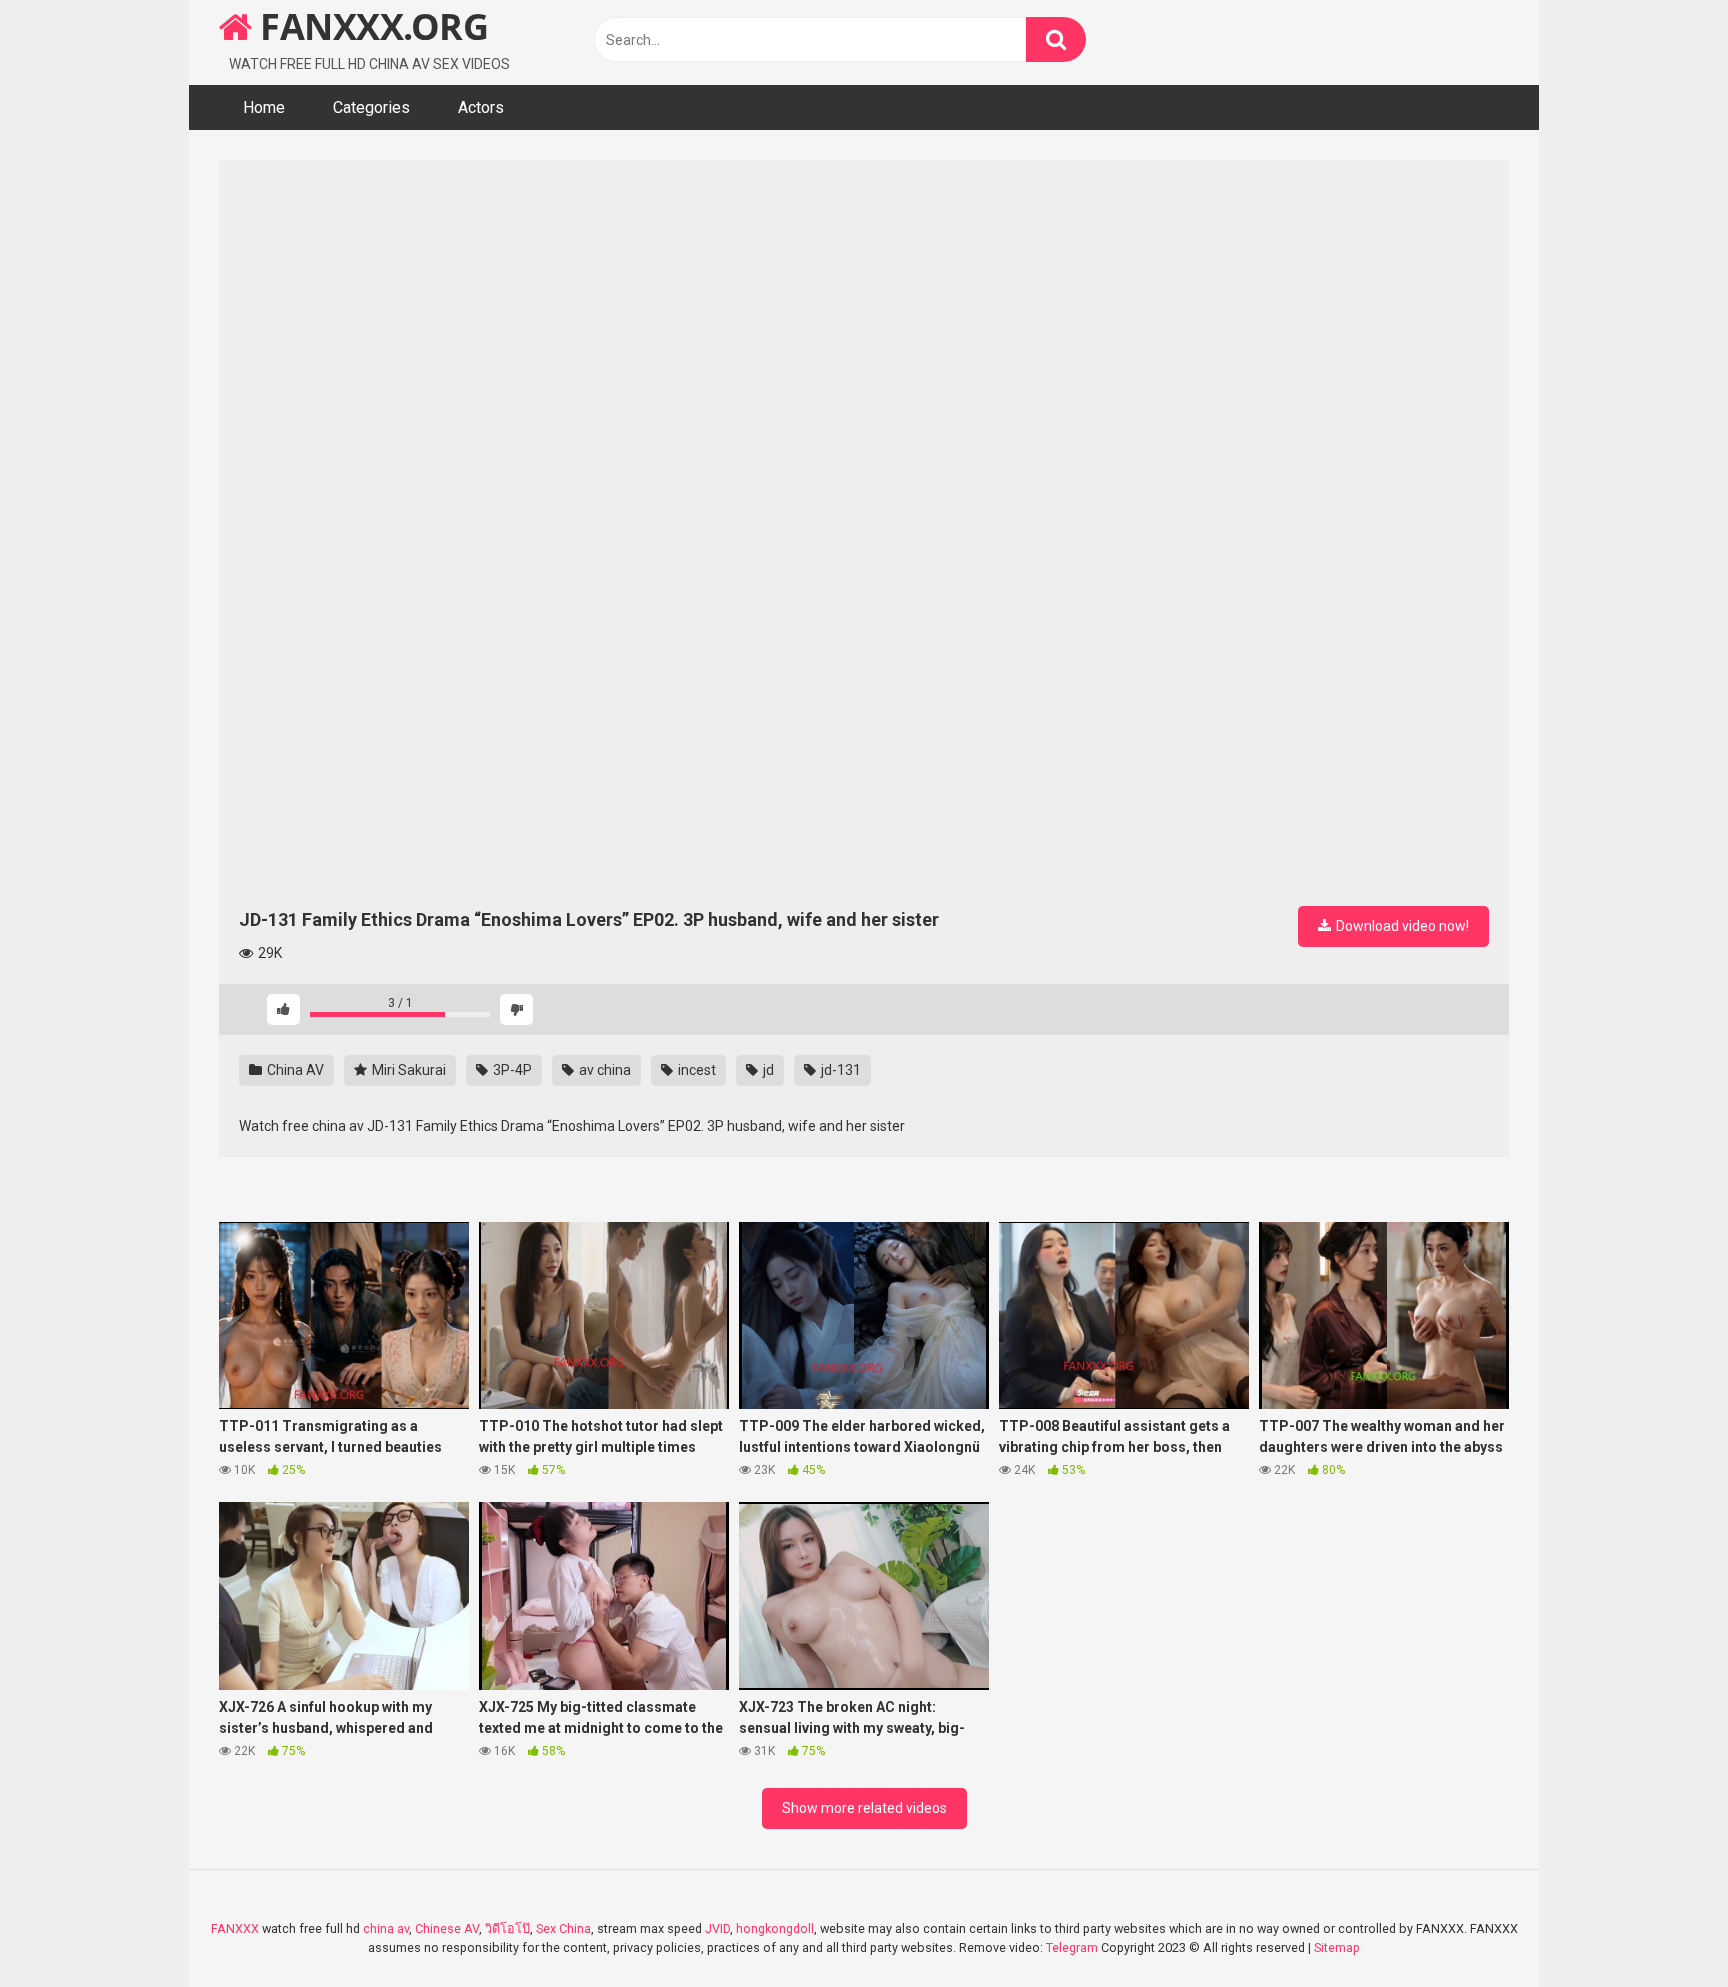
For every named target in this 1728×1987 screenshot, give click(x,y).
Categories (371, 107)
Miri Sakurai (407, 1070)
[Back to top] (1661, 1926)
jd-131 (839, 1070)
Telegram (1072, 1947)
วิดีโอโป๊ (507, 1928)
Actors (481, 107)
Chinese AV (447, 1928)
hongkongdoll (775, 1928)
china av (386, 1928)
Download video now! (1401, 926)
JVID (717, 1928)
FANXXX (235, 1928)
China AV (294, 1070)
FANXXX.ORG (370, 26)
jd (767, 1070)
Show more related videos (864, 1808)
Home (264, 107)
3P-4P (511, 1070)
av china (603, 1070)
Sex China (563, 1928)
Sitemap (1337, 1947)
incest (695, 1070)
